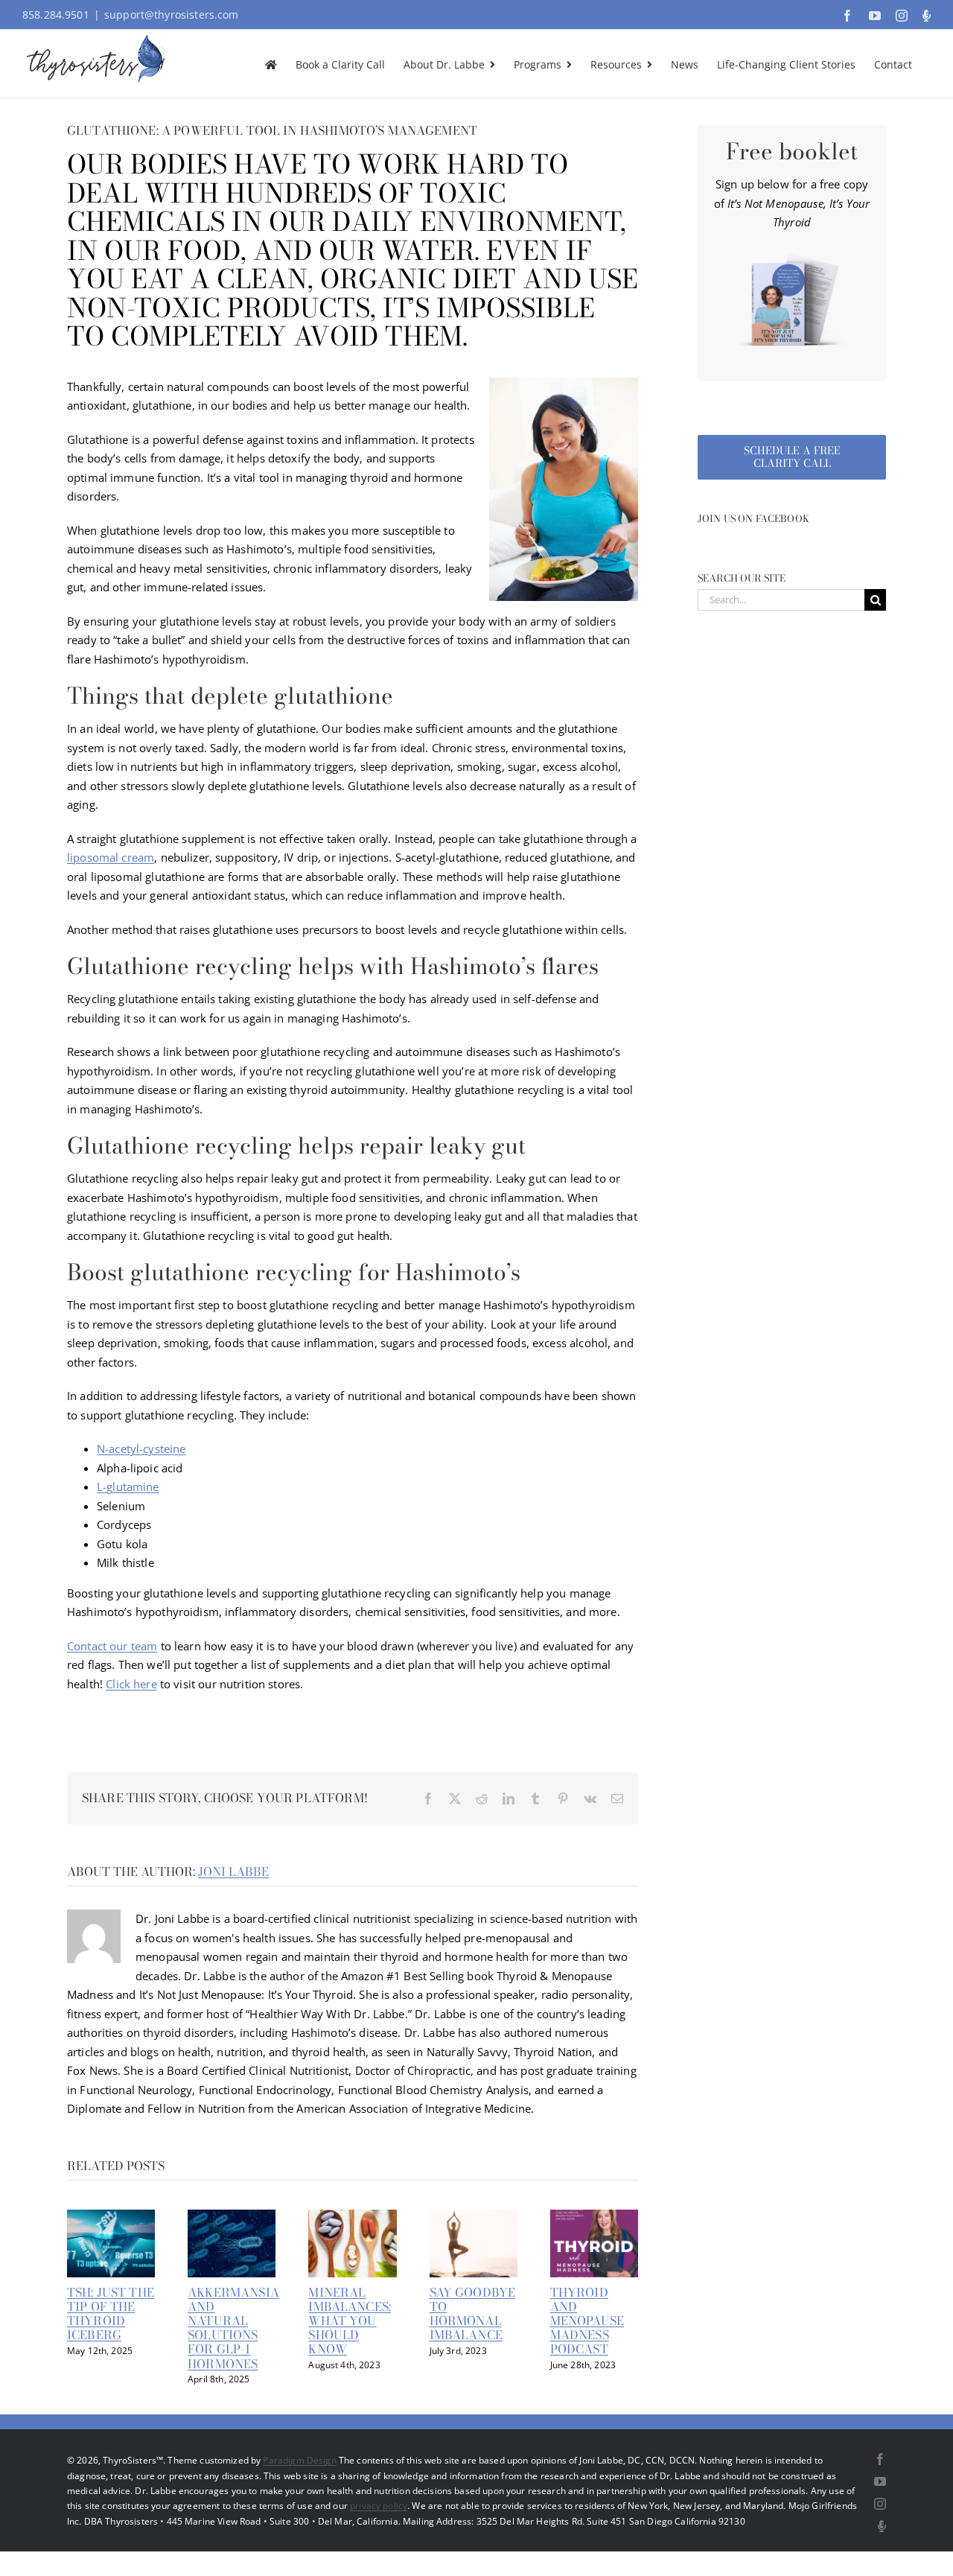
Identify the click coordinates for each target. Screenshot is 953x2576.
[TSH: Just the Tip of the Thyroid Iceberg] (111, 2217)
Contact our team (112, 1646)
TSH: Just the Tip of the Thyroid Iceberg (111, 2314)
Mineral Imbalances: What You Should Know (350, 2321)
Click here (131, 1684)
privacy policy (379, 2506)
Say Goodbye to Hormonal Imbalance (473, 2314)
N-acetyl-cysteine (141, 1448)
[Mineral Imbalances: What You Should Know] (352, 2217)
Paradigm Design (299, 2460)
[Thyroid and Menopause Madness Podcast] (594, 2217)
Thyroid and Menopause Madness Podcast (587, 2321)
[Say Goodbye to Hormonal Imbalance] (474, 2217)
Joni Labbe (233, 1871)
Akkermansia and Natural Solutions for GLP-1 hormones (233, 2328)
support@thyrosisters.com (172, 15)
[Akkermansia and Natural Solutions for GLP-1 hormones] (232, 2217)
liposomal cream (111, 857)
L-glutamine (128, 1486)
